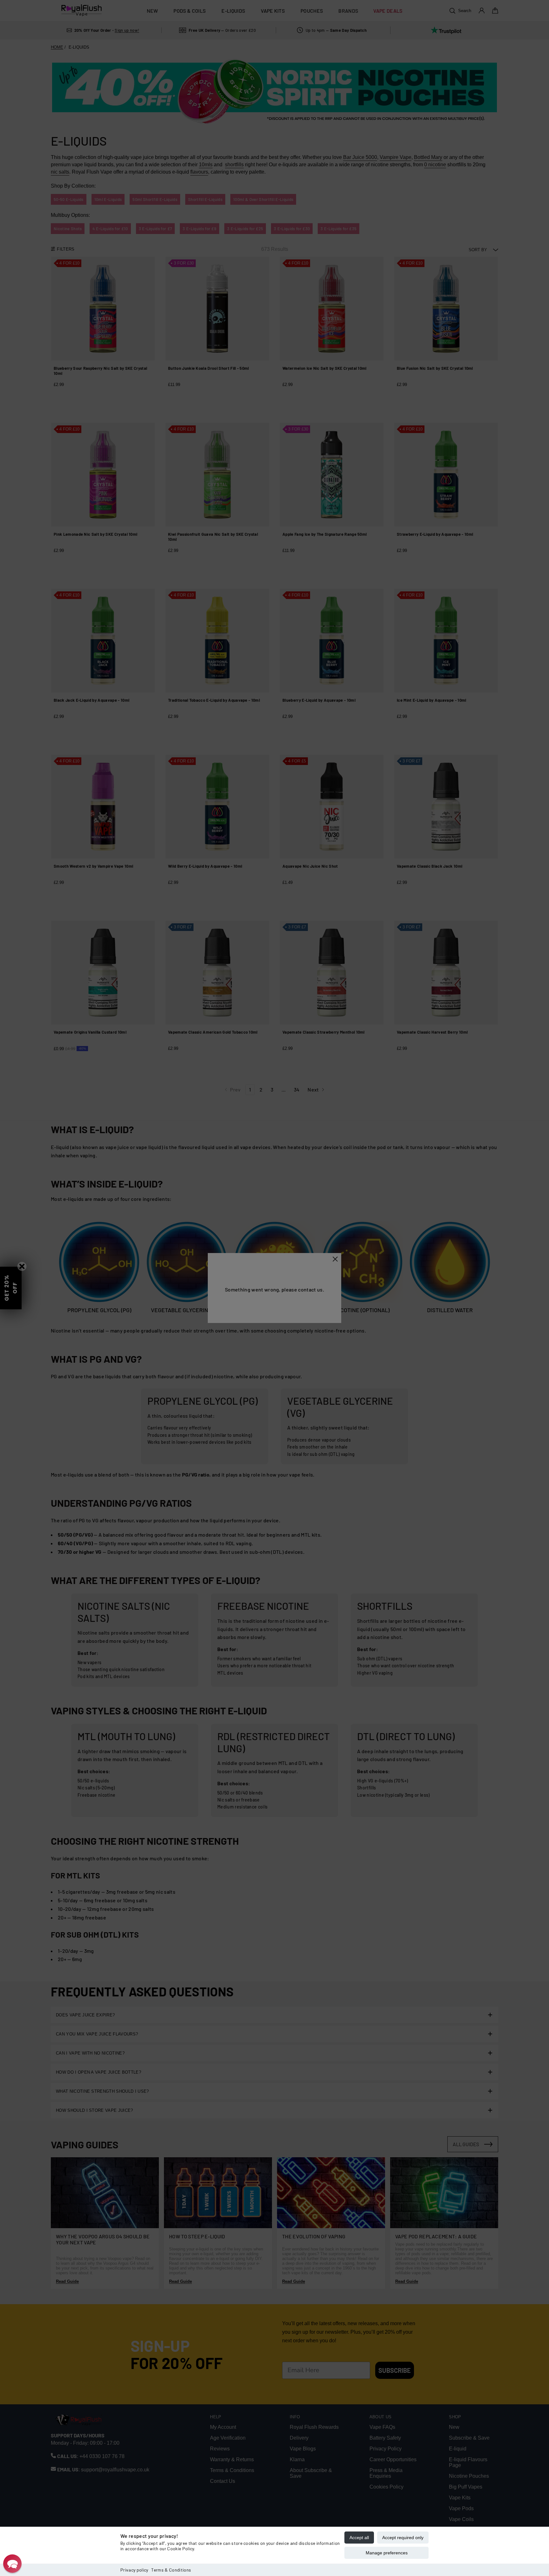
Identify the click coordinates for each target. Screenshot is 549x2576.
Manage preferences (387, 2553)
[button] (12, 2564)
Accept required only (403, 2538)
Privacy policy (134, 2570)
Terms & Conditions (171, 2570)
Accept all (359, 2538)
